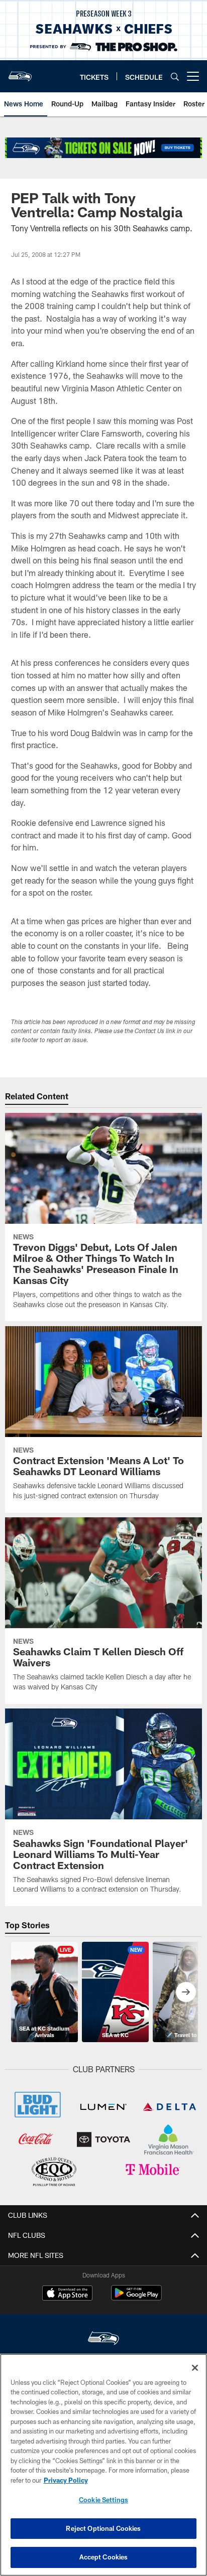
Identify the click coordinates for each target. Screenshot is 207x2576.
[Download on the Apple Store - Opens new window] (67, 2294)
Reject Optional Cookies (103, 2528)
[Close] (195, 2368)
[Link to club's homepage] (20, 72)
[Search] (175, 77)
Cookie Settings (103, 2500)
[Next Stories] (186, 1992)
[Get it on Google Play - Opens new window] (136, 2298)
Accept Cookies (104, 2557)
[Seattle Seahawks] (103, 2339)
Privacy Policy (66, 2480)
